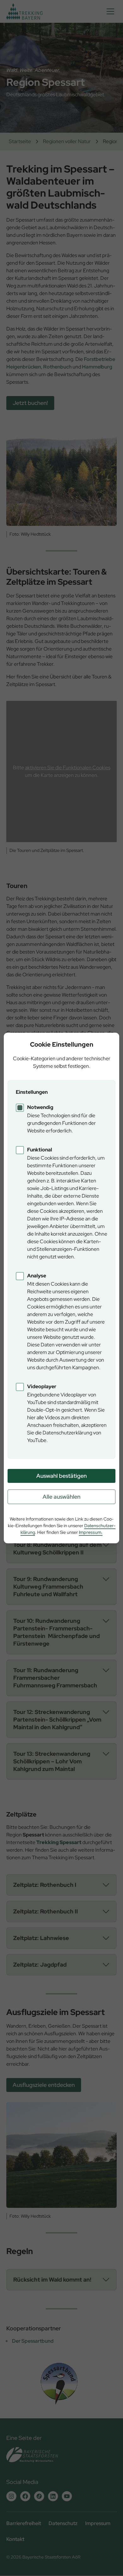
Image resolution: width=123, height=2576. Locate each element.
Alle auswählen (61, 1497)
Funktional (40, 1150)
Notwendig (40, 1107)
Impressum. (91, 1532)
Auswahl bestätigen (61, 1476)
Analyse (37, 1276)
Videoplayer (42, 1386)
